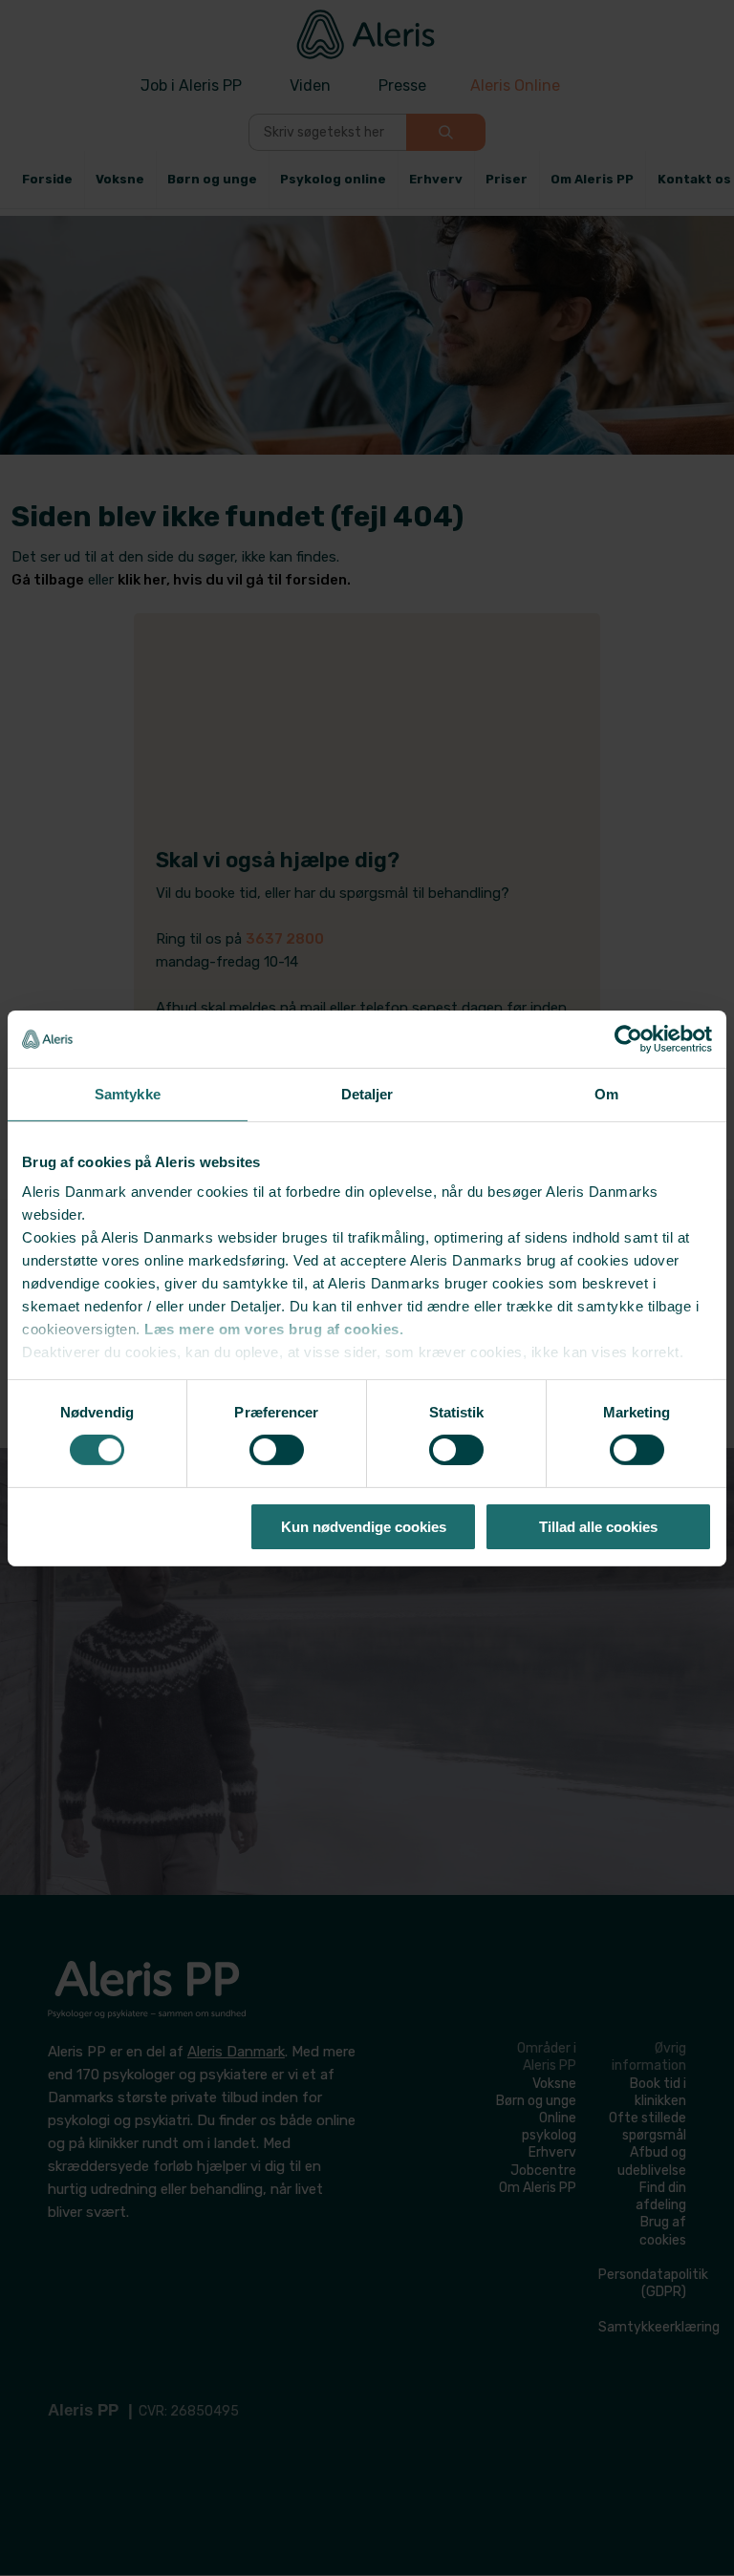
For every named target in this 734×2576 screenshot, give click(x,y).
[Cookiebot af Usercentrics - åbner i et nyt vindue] (628, 1038)
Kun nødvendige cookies (364, 1527)
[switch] (277, 1450)
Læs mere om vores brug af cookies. (274, 1329)
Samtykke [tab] (128, 1093)
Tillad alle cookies (598, 1527)
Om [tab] (606, 1093)
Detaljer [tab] (367, 1093)
